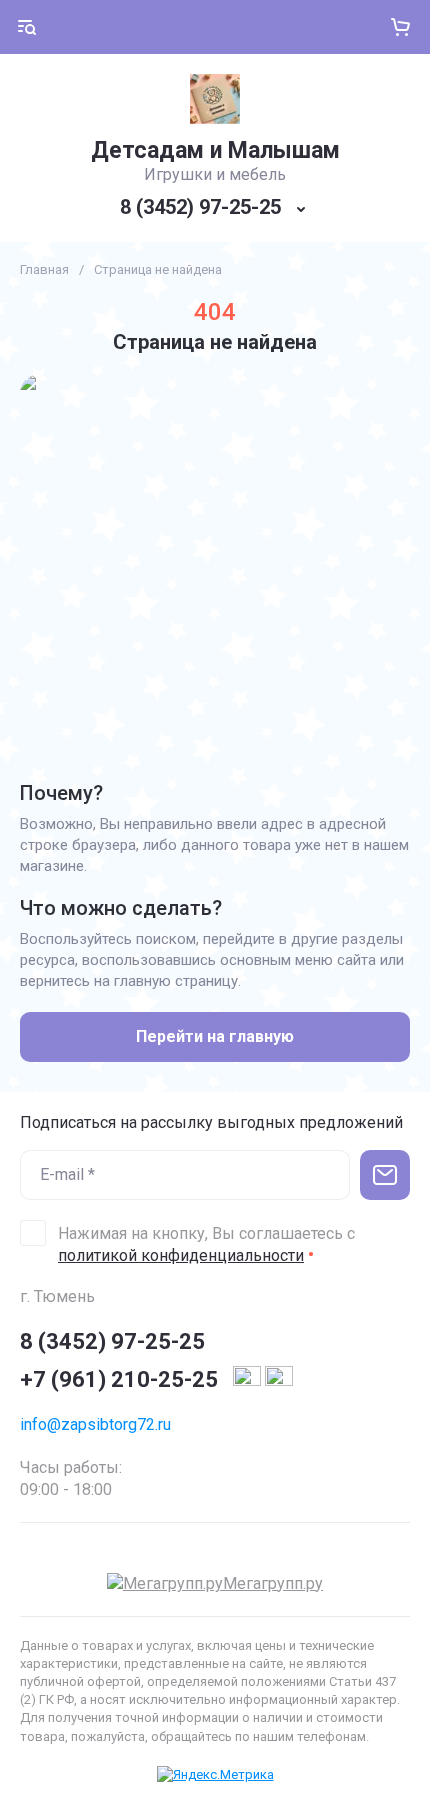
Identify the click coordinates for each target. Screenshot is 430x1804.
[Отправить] (385, 1175)
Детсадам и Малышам (215, 150)
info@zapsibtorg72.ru (95, 1424)
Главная (44, 269)
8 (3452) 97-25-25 (200, 207)
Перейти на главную (215, 1036)
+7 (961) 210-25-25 (119, 1379)
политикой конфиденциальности (181, 1255)
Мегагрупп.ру (273, 1583)
